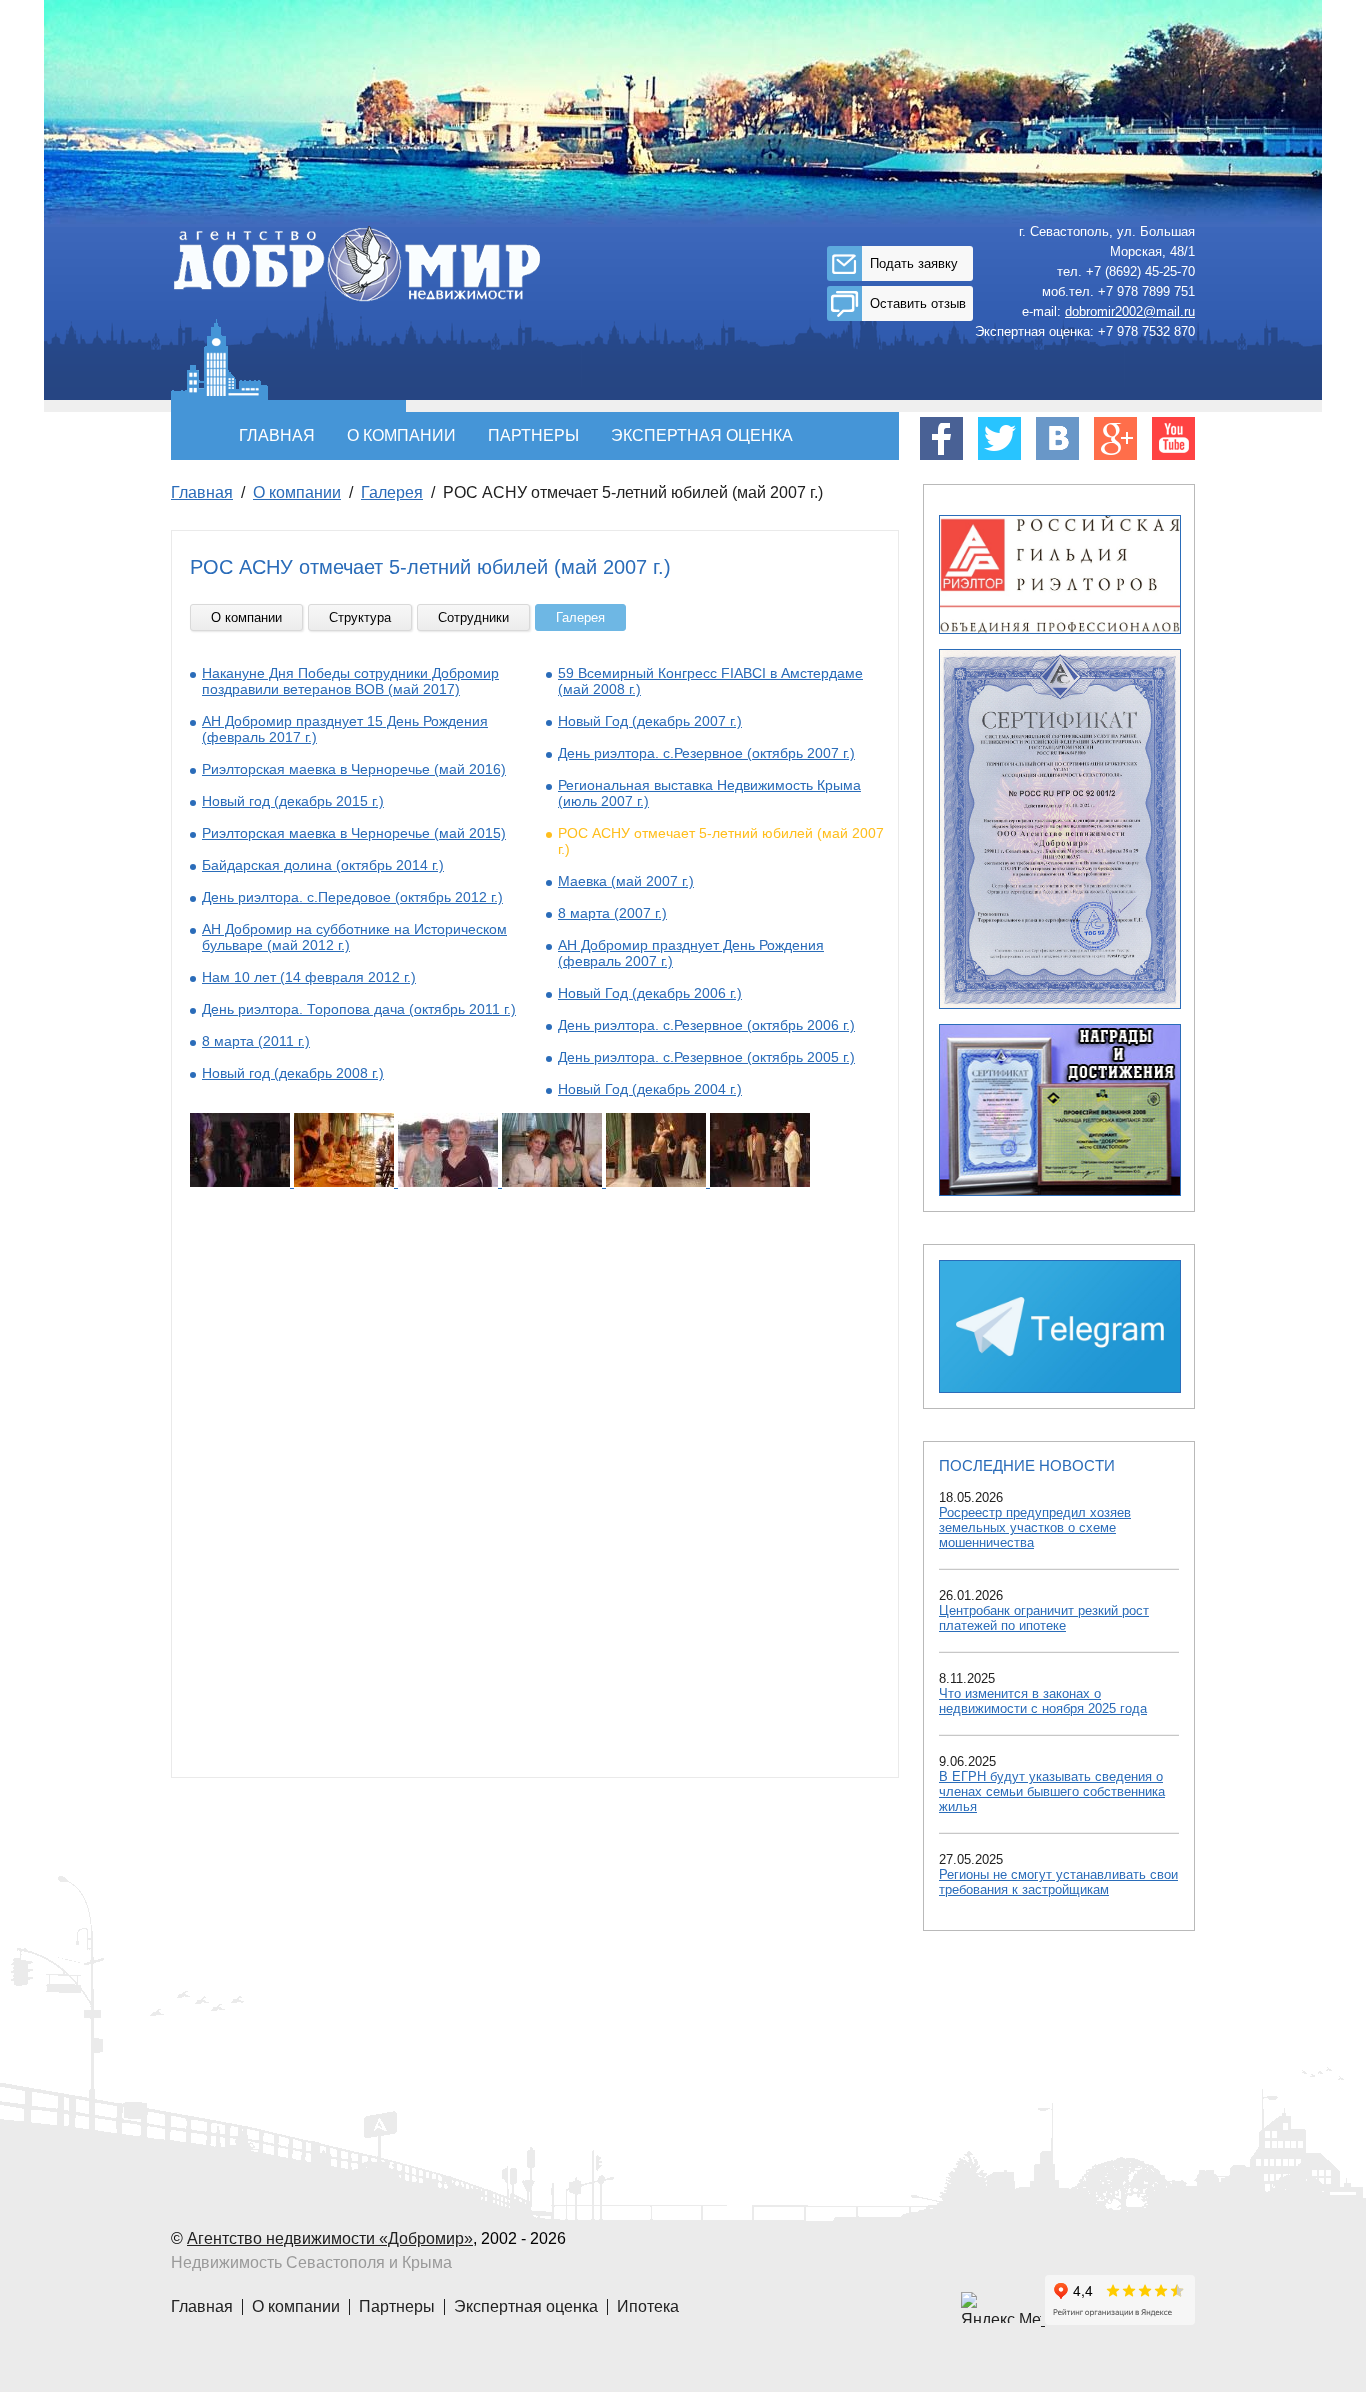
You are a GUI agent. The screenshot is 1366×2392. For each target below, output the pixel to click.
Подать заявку (914, 263)
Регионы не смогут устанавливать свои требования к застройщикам (1058, 1882)
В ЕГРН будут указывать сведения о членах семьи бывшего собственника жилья (1052, 1791)
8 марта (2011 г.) (256, 1041)
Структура (360, 617)
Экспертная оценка (702, 435)
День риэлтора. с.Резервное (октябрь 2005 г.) (706, 1057)
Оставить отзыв (918, 303)
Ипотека (648, 2306)
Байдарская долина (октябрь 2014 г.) (323, 865)
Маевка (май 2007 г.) (626, 881)
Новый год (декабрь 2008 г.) (293, 1073)
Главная (277, 435)
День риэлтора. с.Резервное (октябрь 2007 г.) (706, 753)
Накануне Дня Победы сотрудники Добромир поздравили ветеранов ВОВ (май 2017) (350, 681)
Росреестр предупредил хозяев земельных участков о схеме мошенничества (1035, 1527)
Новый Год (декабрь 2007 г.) (650, 721)
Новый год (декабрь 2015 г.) (293, 801)
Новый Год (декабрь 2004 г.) (650, 1089)
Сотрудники (473, 617)
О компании (401, 435)
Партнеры (533, 435)
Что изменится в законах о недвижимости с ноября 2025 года (1043, 1701)
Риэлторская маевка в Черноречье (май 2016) (354, 769)
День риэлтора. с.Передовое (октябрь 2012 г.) (352, 897)
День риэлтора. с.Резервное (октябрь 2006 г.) (706, 1025)
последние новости (1027, 1465)
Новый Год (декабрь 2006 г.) (650, 993)
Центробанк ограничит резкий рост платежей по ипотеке (1044, 1618)
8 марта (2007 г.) (612, 913)
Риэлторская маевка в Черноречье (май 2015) (354, 833)
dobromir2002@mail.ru (1130, 311)
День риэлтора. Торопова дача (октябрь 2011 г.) (359, 1009)
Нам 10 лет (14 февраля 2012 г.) (309, 977)
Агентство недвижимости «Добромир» (330, 2238)
